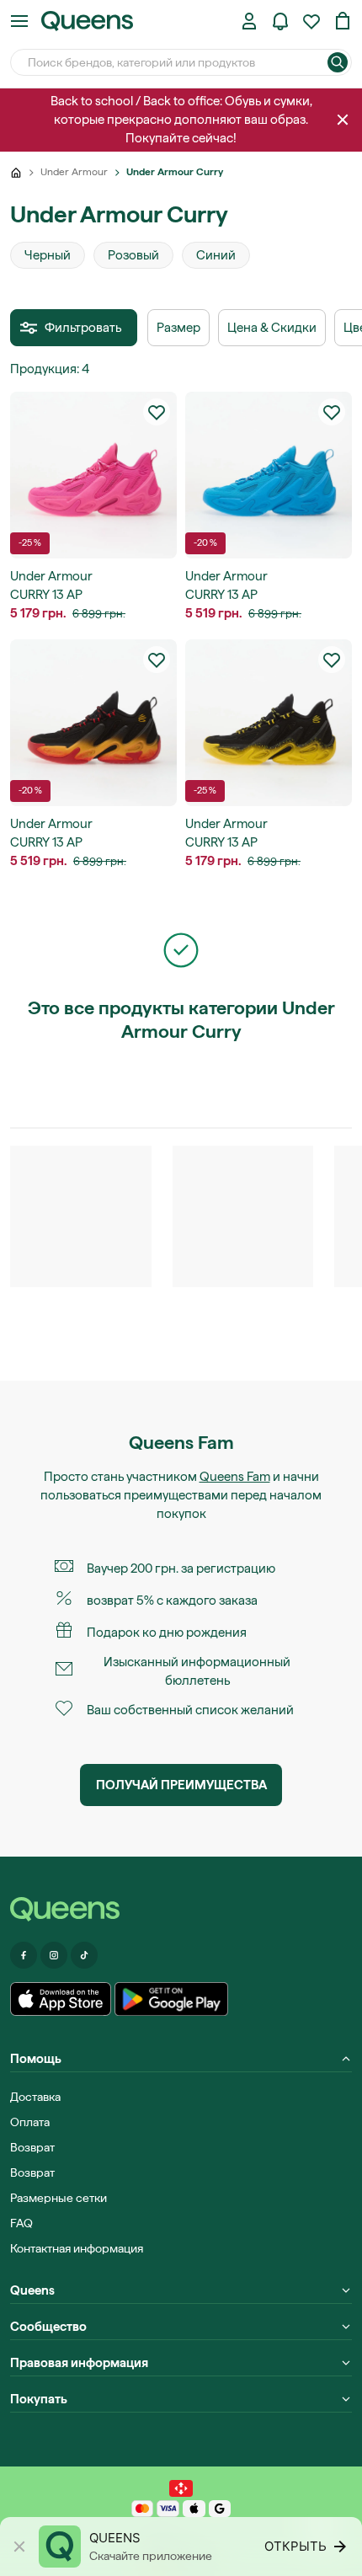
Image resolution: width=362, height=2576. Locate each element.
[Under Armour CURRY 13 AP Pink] (93, 475)
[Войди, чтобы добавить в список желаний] (157, 412)
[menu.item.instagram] (54, 1955)
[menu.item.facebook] (24, 1955)
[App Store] (61, 1999)
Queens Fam (235, 1477)
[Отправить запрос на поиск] (338, 62)
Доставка (35, 2097)
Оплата (30, 2122)
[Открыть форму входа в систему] (249, 21)
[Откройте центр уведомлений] (280, 21)
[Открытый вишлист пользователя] (311, 21)
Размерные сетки (59, 2198)
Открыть (295, 2546)
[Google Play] (171, 1999)
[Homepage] (181, 1909)
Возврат (32, 2147)
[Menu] (19, 21)
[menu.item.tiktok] (84, 1955)
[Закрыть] (343, 120)
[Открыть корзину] (343, 21)
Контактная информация (77, 2248)
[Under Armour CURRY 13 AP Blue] (269, 475)
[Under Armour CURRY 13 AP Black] (93, 723)
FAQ (21, 2223)
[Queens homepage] (87, 21)
